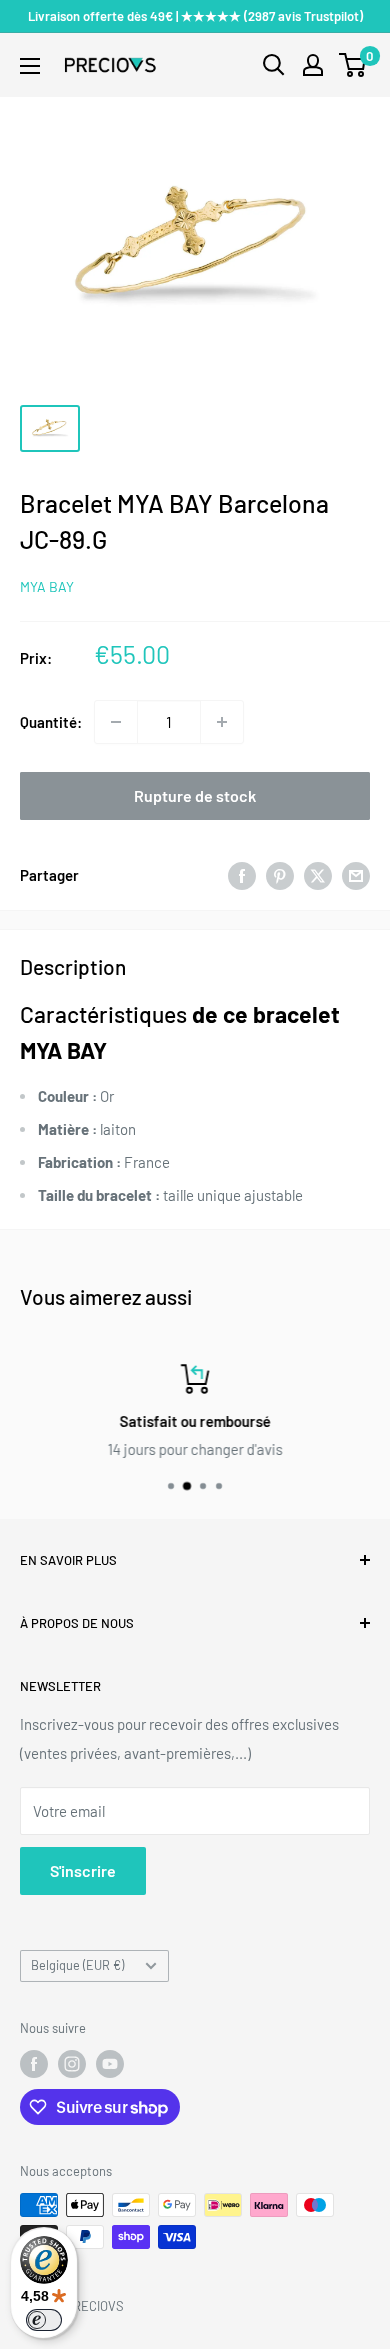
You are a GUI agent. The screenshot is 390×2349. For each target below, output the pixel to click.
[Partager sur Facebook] (242, 875)
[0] (353, 65)
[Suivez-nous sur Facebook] (34, 2064)
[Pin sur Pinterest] (280, 875)
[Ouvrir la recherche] (274, 65)
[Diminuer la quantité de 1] (116, 722)
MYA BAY (47, 586)
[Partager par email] (356, 875)
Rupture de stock (195, 795)
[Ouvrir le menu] (30, 66)
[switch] (44, 2320)
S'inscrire (83, 1870)
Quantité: (51, 722)
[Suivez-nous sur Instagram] (72, 2064)
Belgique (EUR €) (77, 1965)
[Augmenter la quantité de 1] (222, 722)
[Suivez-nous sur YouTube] (110, 2064)
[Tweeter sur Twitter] (318, 875)
